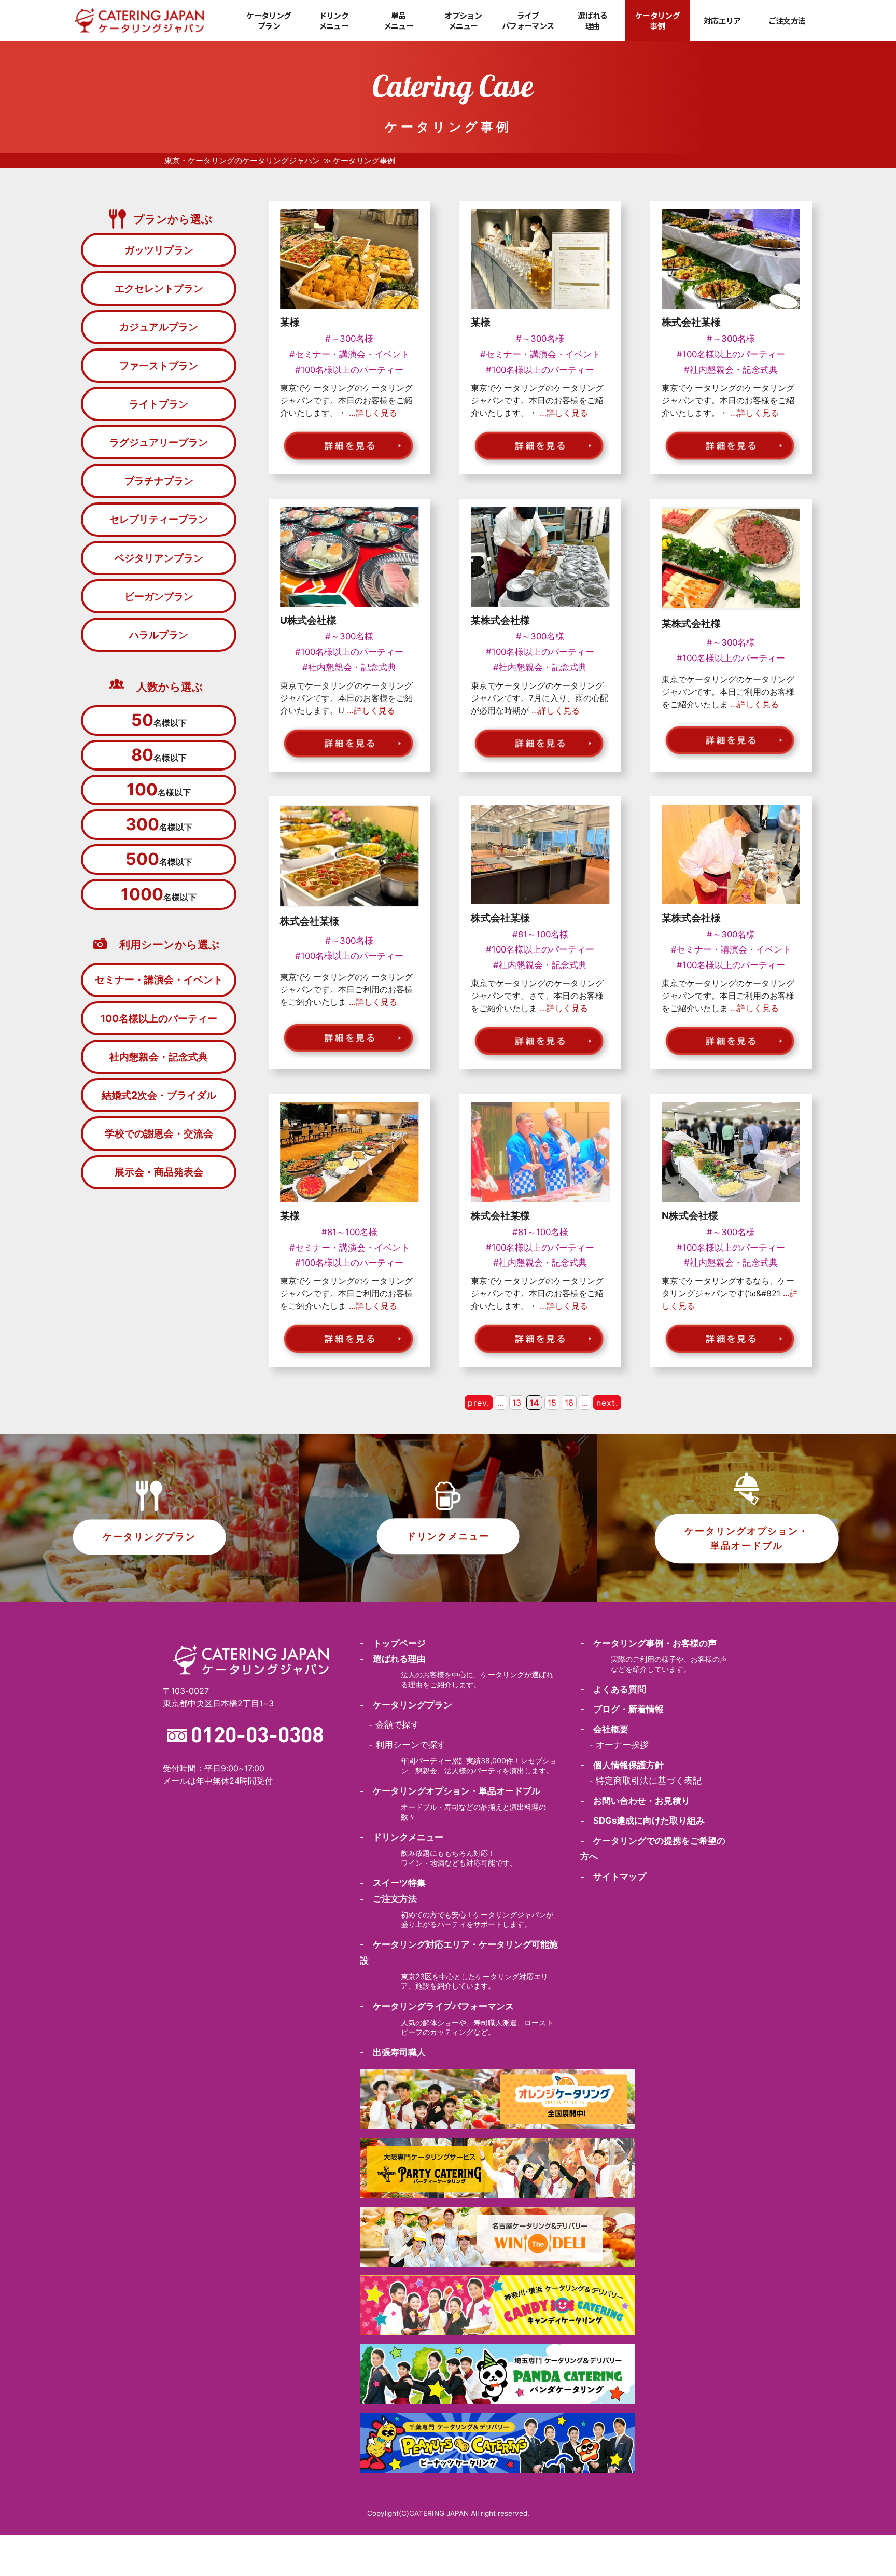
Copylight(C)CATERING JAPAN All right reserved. (448, 2513)
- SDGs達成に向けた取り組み (642, 1821)
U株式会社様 (308, 620)
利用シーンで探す (411, 1745)
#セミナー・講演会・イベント (349, 354)
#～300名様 (349, 339)
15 (552, 1403)
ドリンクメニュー (334, 20)
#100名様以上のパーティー (349, 370)
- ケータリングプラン (406, 1705)
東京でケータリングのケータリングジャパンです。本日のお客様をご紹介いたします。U (346, 698)
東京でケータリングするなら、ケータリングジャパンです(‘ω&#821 (730, 1293)
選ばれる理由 (592, 20)
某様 (290, 322)
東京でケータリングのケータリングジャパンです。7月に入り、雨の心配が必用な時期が (540, 698)
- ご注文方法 (388, 1899)
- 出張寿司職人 (393, 2052)
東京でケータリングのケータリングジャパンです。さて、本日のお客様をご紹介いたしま (537, 996)
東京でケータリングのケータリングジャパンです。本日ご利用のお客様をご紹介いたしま (728, 692)
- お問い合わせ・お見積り (635, 1801)
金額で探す (397, 1725)
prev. (479, 1403)
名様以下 (159, 720)
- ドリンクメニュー (402, 1837)
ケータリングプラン (269, 20)
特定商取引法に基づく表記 (649, 1781)
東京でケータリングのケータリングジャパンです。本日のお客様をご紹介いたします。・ (346, 400)
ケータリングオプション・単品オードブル (747, 1538)
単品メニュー (398, 20)
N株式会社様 (690, 1215)
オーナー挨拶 (622, 1745)
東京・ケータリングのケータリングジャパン (242, 161)
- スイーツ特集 (393, 1883)
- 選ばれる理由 (393, 1659)
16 (569, 1403)
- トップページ (393, 1643)
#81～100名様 (540, 934)
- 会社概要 (604, 1729)
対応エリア (722, 21)
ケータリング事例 (657, 20)
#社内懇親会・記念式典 (731, 370)
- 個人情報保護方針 (622, 1765)
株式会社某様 (691, 322)
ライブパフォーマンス (528, 20)
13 (517, 1403)
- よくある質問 (613, 1689)
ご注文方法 (787, 21)
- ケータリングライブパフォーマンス (437, 2006)
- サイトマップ (613, 1877)
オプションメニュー (463, 20)
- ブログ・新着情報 (622, 1709)
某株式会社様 (500, 620)
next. (607, 1403)
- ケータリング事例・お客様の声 (648, 1643)
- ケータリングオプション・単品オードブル (450, 1791)
